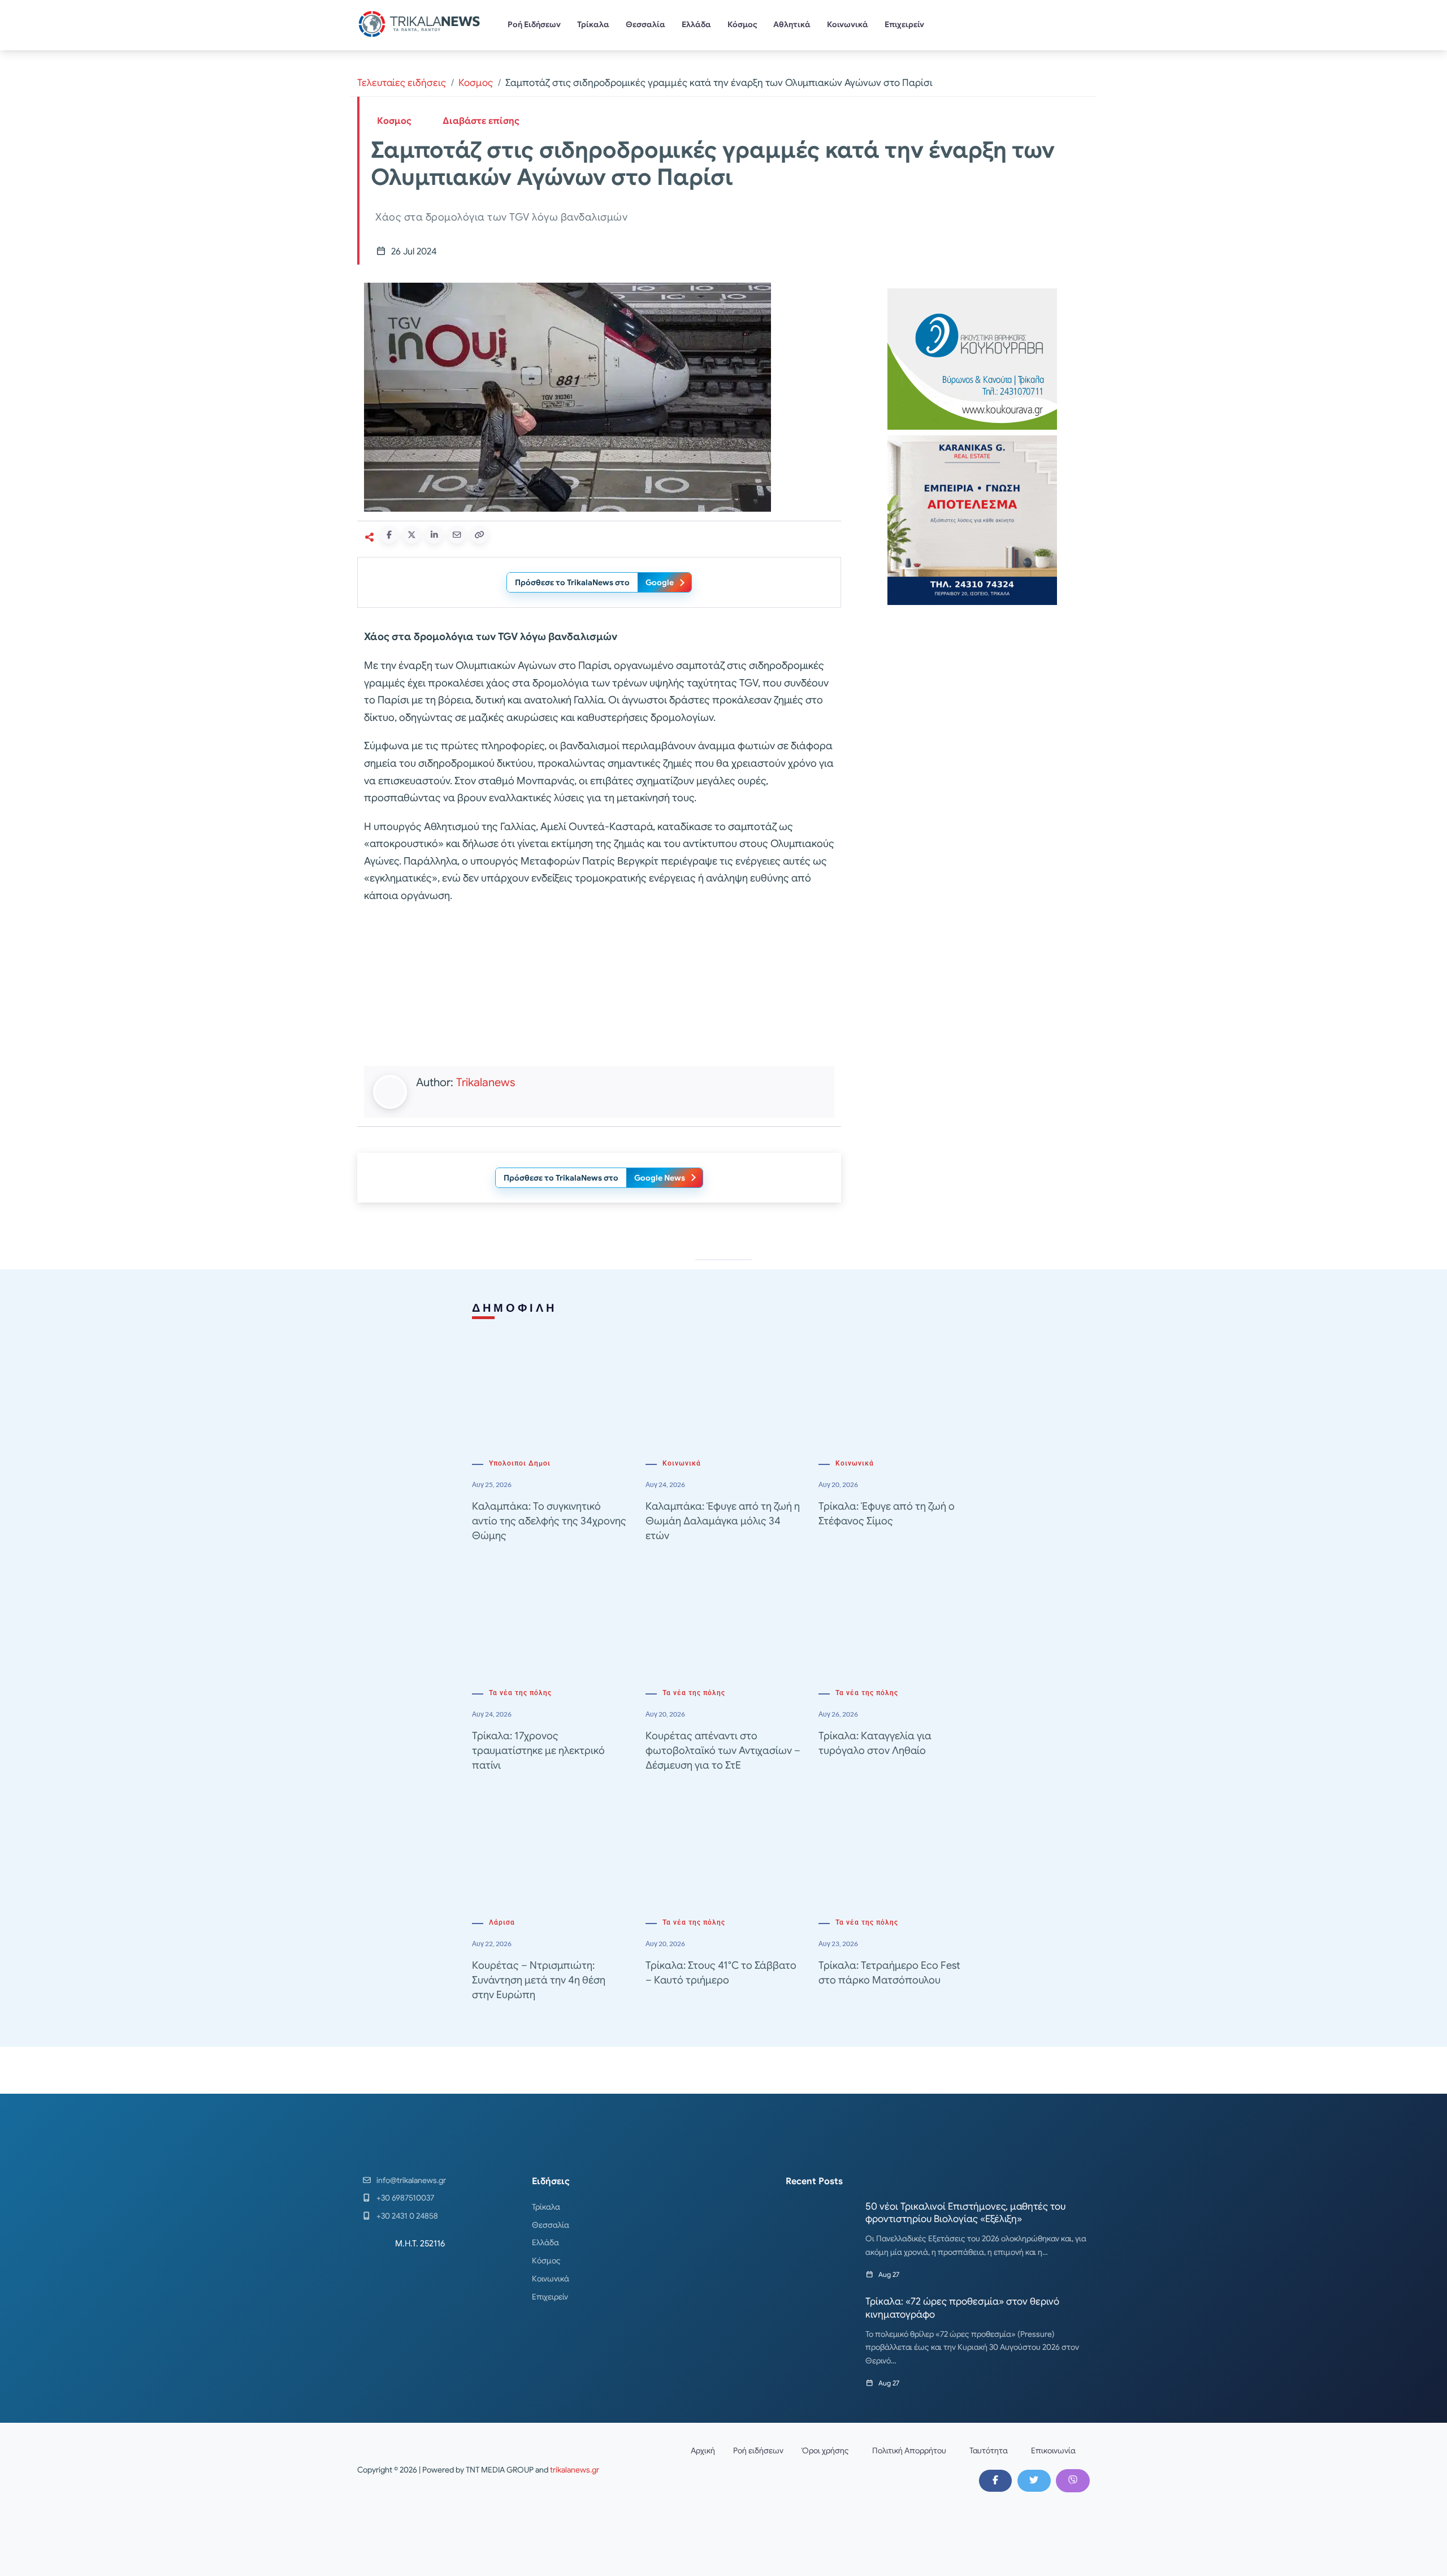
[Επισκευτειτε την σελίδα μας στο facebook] (995, 2480)
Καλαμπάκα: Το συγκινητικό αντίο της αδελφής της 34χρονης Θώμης (549, 1521)
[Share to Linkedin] (434, 535)
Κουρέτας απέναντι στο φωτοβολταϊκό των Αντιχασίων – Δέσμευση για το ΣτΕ (723, 1751)
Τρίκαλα (593, 24)
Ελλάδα (696, 24)
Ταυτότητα (989, 2450)
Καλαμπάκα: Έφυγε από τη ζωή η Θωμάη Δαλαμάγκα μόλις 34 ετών (723, 1521)
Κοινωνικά (848, 24)
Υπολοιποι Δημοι (520, 1463)
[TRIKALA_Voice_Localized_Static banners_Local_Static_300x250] (599, 986)
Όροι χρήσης (825, 2450)
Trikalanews (486, 1082)
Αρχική (703, 2450)
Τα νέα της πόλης (520, 1693)
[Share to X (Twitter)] (411, 535)
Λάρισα (502, 1922)
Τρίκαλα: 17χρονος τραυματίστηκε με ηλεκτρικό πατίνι (538, 1751)
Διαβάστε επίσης (481, 121)
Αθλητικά (792, 24)
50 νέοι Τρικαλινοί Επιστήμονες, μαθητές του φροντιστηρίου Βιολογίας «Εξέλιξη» (965, 2213)
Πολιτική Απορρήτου (909, 2450)
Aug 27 (889, 2274)
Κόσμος (742, 24)
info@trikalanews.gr (411, 2180)
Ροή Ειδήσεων (534, 24)
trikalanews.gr (575, 2470)
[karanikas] (972, 519)
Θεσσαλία (645, 24)
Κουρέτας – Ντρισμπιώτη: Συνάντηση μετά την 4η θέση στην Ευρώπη (539, 1980)
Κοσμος (476, 83)
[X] (1034, 2480)
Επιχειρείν (904, 24)
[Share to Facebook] (389, 535)
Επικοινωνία (1053, 2450)
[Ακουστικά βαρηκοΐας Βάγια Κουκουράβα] (972, 358)
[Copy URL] (479, 535)
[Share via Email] (457, 535)
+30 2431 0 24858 (407, 2216)
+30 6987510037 (405, 2198)
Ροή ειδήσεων (758, 2450)
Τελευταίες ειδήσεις (402, 83)
